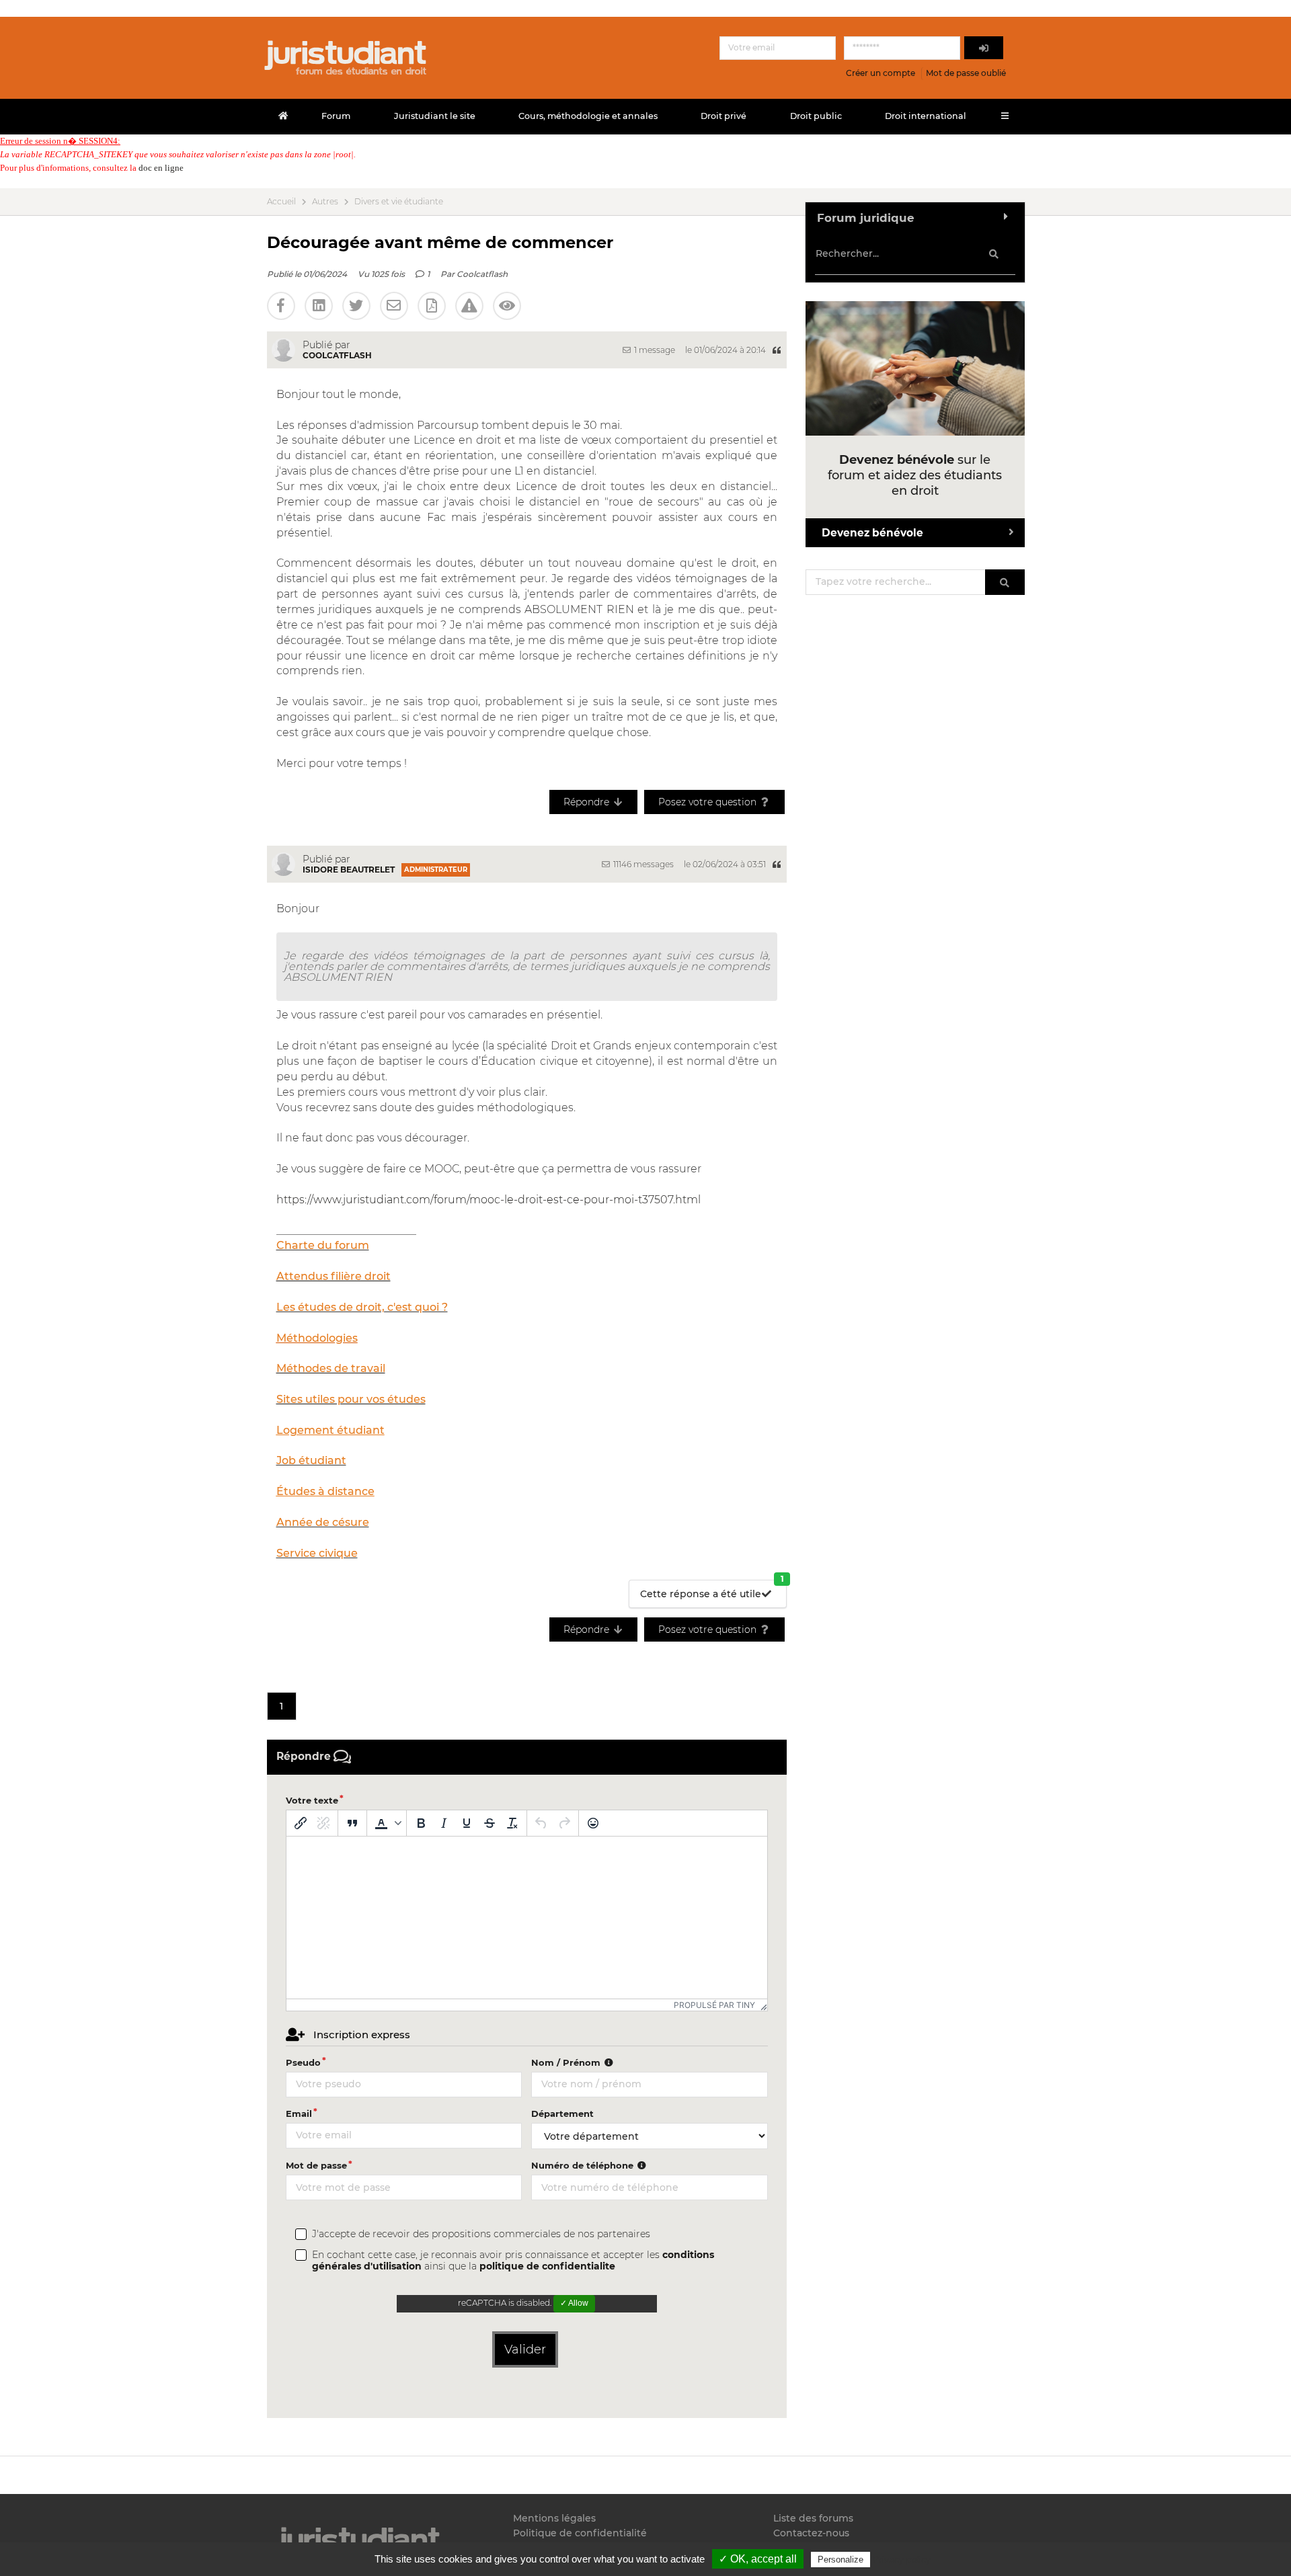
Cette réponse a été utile (712, 1590)
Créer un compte (881, 73)
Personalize (840, 2560)
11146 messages (642, 864)
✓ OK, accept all (758, 2559)
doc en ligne (161, 168)
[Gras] (421, 1823)
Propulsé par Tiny (714, 2005)
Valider (525, 2349)
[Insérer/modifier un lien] (301, 1823)
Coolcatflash (482, 274)
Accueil (281, 202)
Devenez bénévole (872, 533)
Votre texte (312, 1800)
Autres (325, 202)
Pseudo (303, 2062)
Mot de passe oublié (966, 73)
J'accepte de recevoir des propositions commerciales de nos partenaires (481, 2234)
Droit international (926, 116)
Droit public (816, 116)
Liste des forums (813, 2519)
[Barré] (490, 1823)
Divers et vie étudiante (399, 202)
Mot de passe (316, 2165)
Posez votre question (709, 802)
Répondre (588, 802)
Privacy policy (902, 2559)
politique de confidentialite (547, 2266)
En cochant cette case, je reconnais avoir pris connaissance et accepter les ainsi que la (513, 2261)
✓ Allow (574, 2303)
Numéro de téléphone (584, 2165)
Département (562, 2114)
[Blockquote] (352, 1823)
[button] (387, 1823)
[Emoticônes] (593, 1823)
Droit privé (723, 116)
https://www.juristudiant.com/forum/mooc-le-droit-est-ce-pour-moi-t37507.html (488, 1200)
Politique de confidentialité (580, 2533)
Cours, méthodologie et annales (588, 116)
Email (299, 2114)
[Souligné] (467, 1823)
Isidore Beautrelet (349, 870)
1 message (654, 350)
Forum (336, 116)
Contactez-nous (811, 2533)
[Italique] (444, 1823)
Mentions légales (554, 2519)
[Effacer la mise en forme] (512, 1823)
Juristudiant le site (435, 116)
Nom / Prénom (567, 2062)
